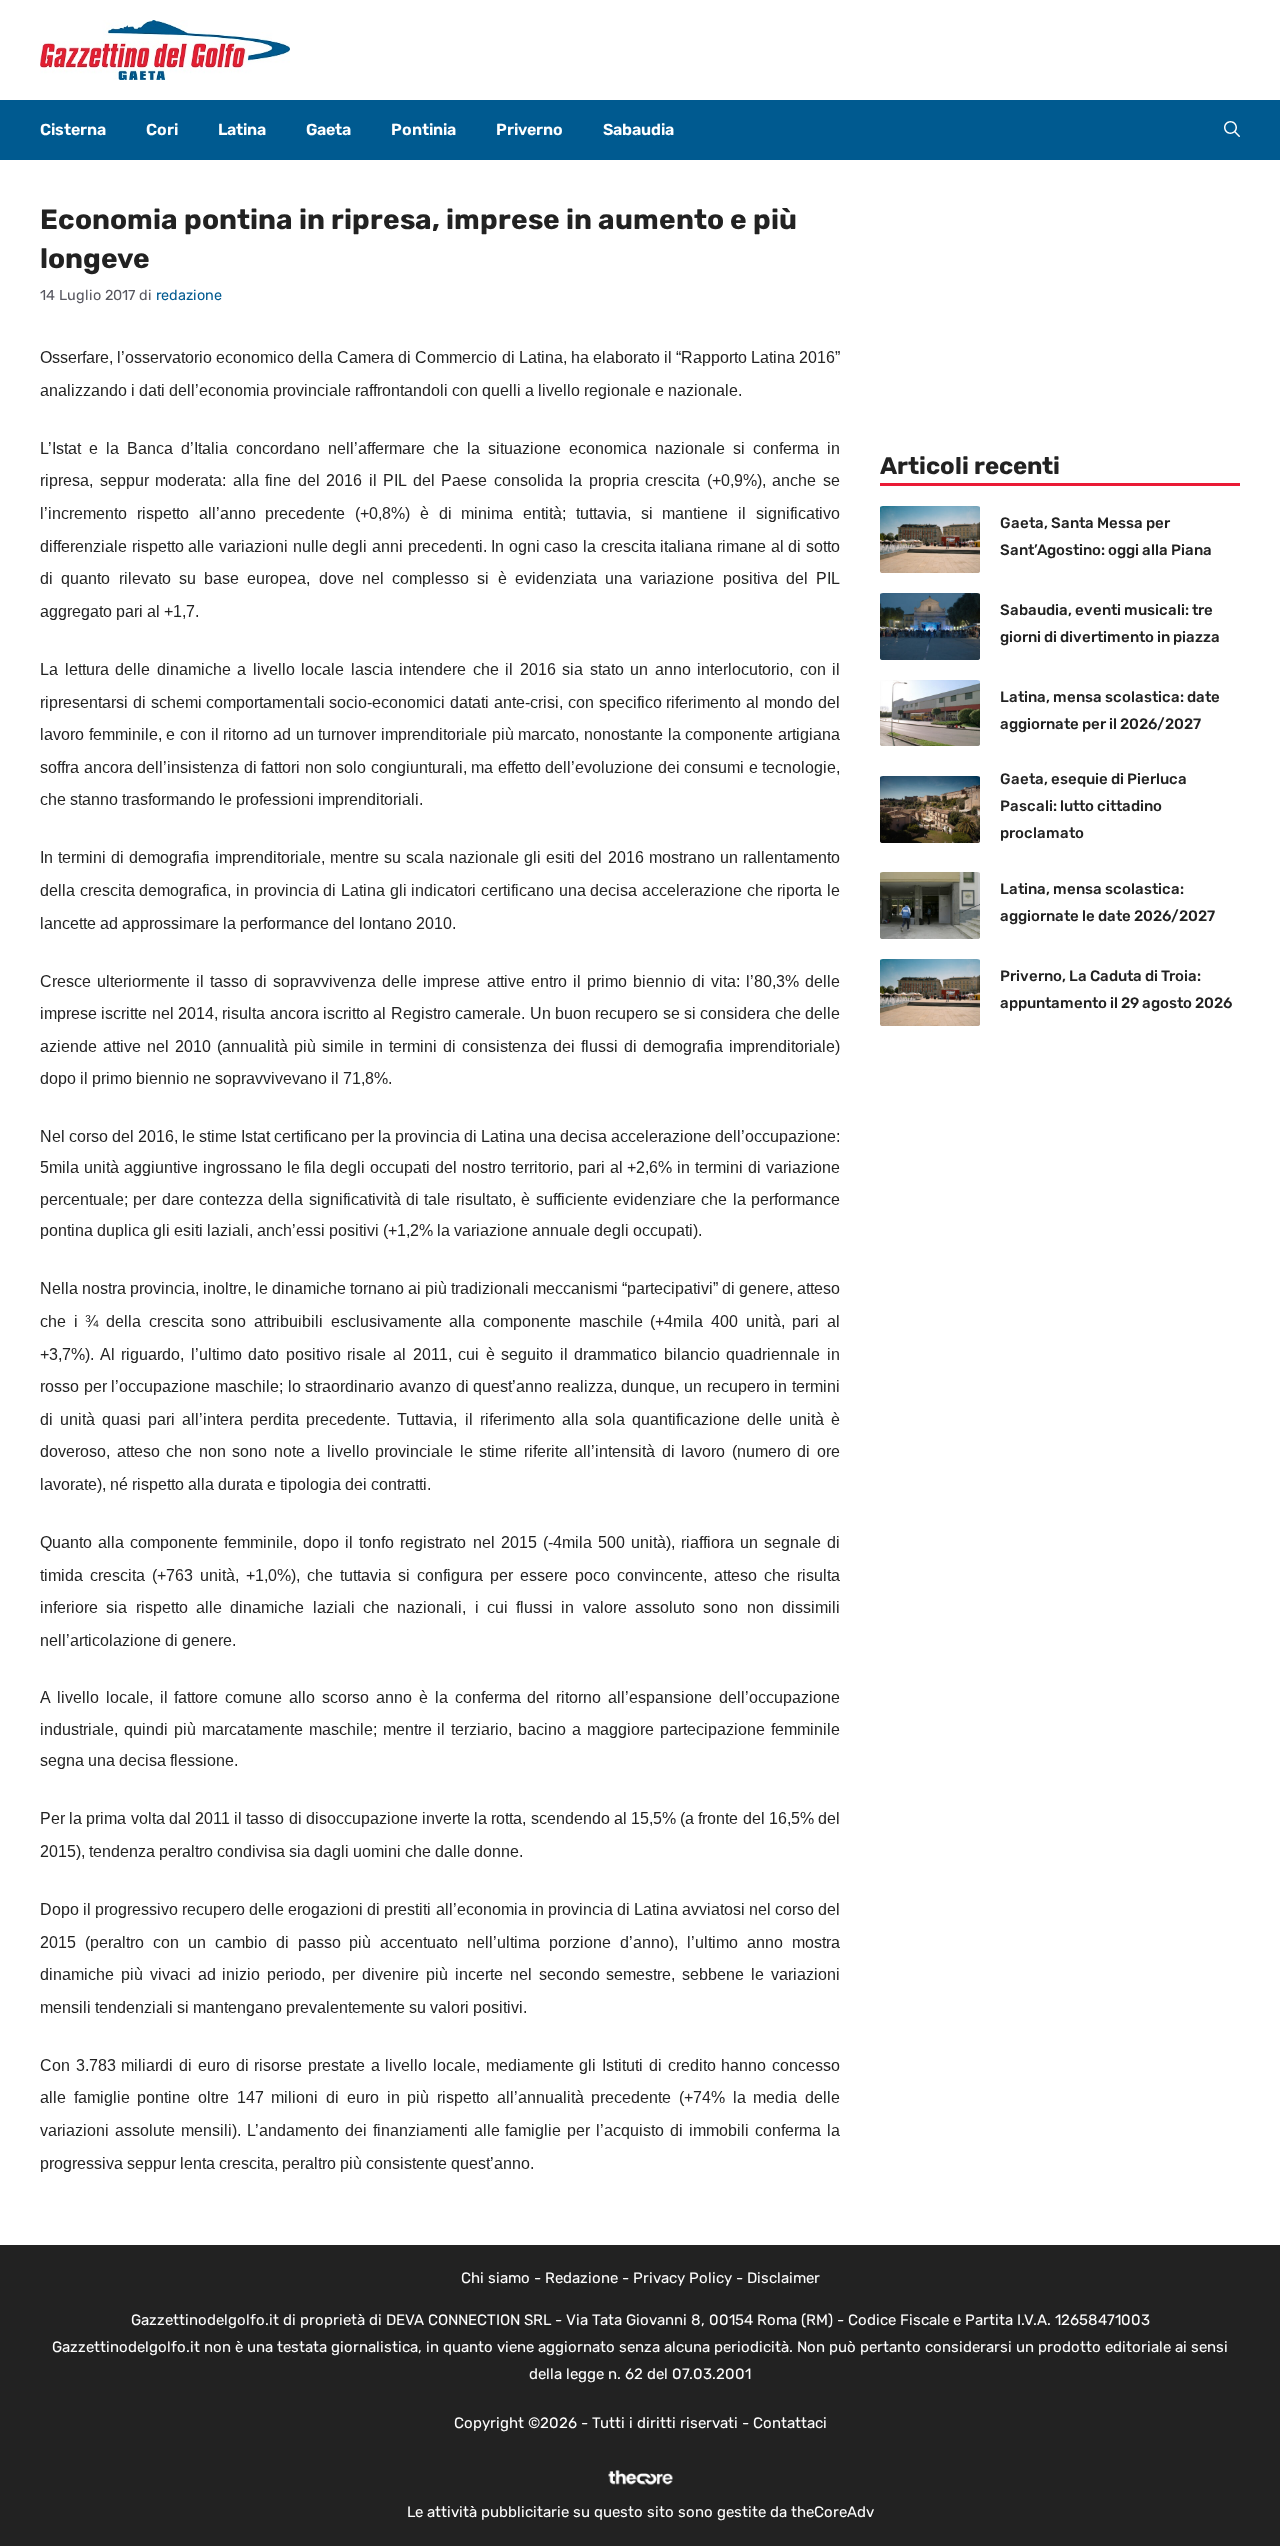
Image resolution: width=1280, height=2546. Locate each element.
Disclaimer (783, 2278)
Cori (162, 129)
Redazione (581, 2278)
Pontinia (423, 129)
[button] (1232, 130)
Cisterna (73, 129)
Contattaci (790, 2423)
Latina (242, 129)
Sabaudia (638, 129)
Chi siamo (495, 2278)
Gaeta (328, 129)
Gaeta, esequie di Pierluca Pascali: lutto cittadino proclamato (1093, 806)
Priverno (529, 129)
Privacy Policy (682, 2278)
